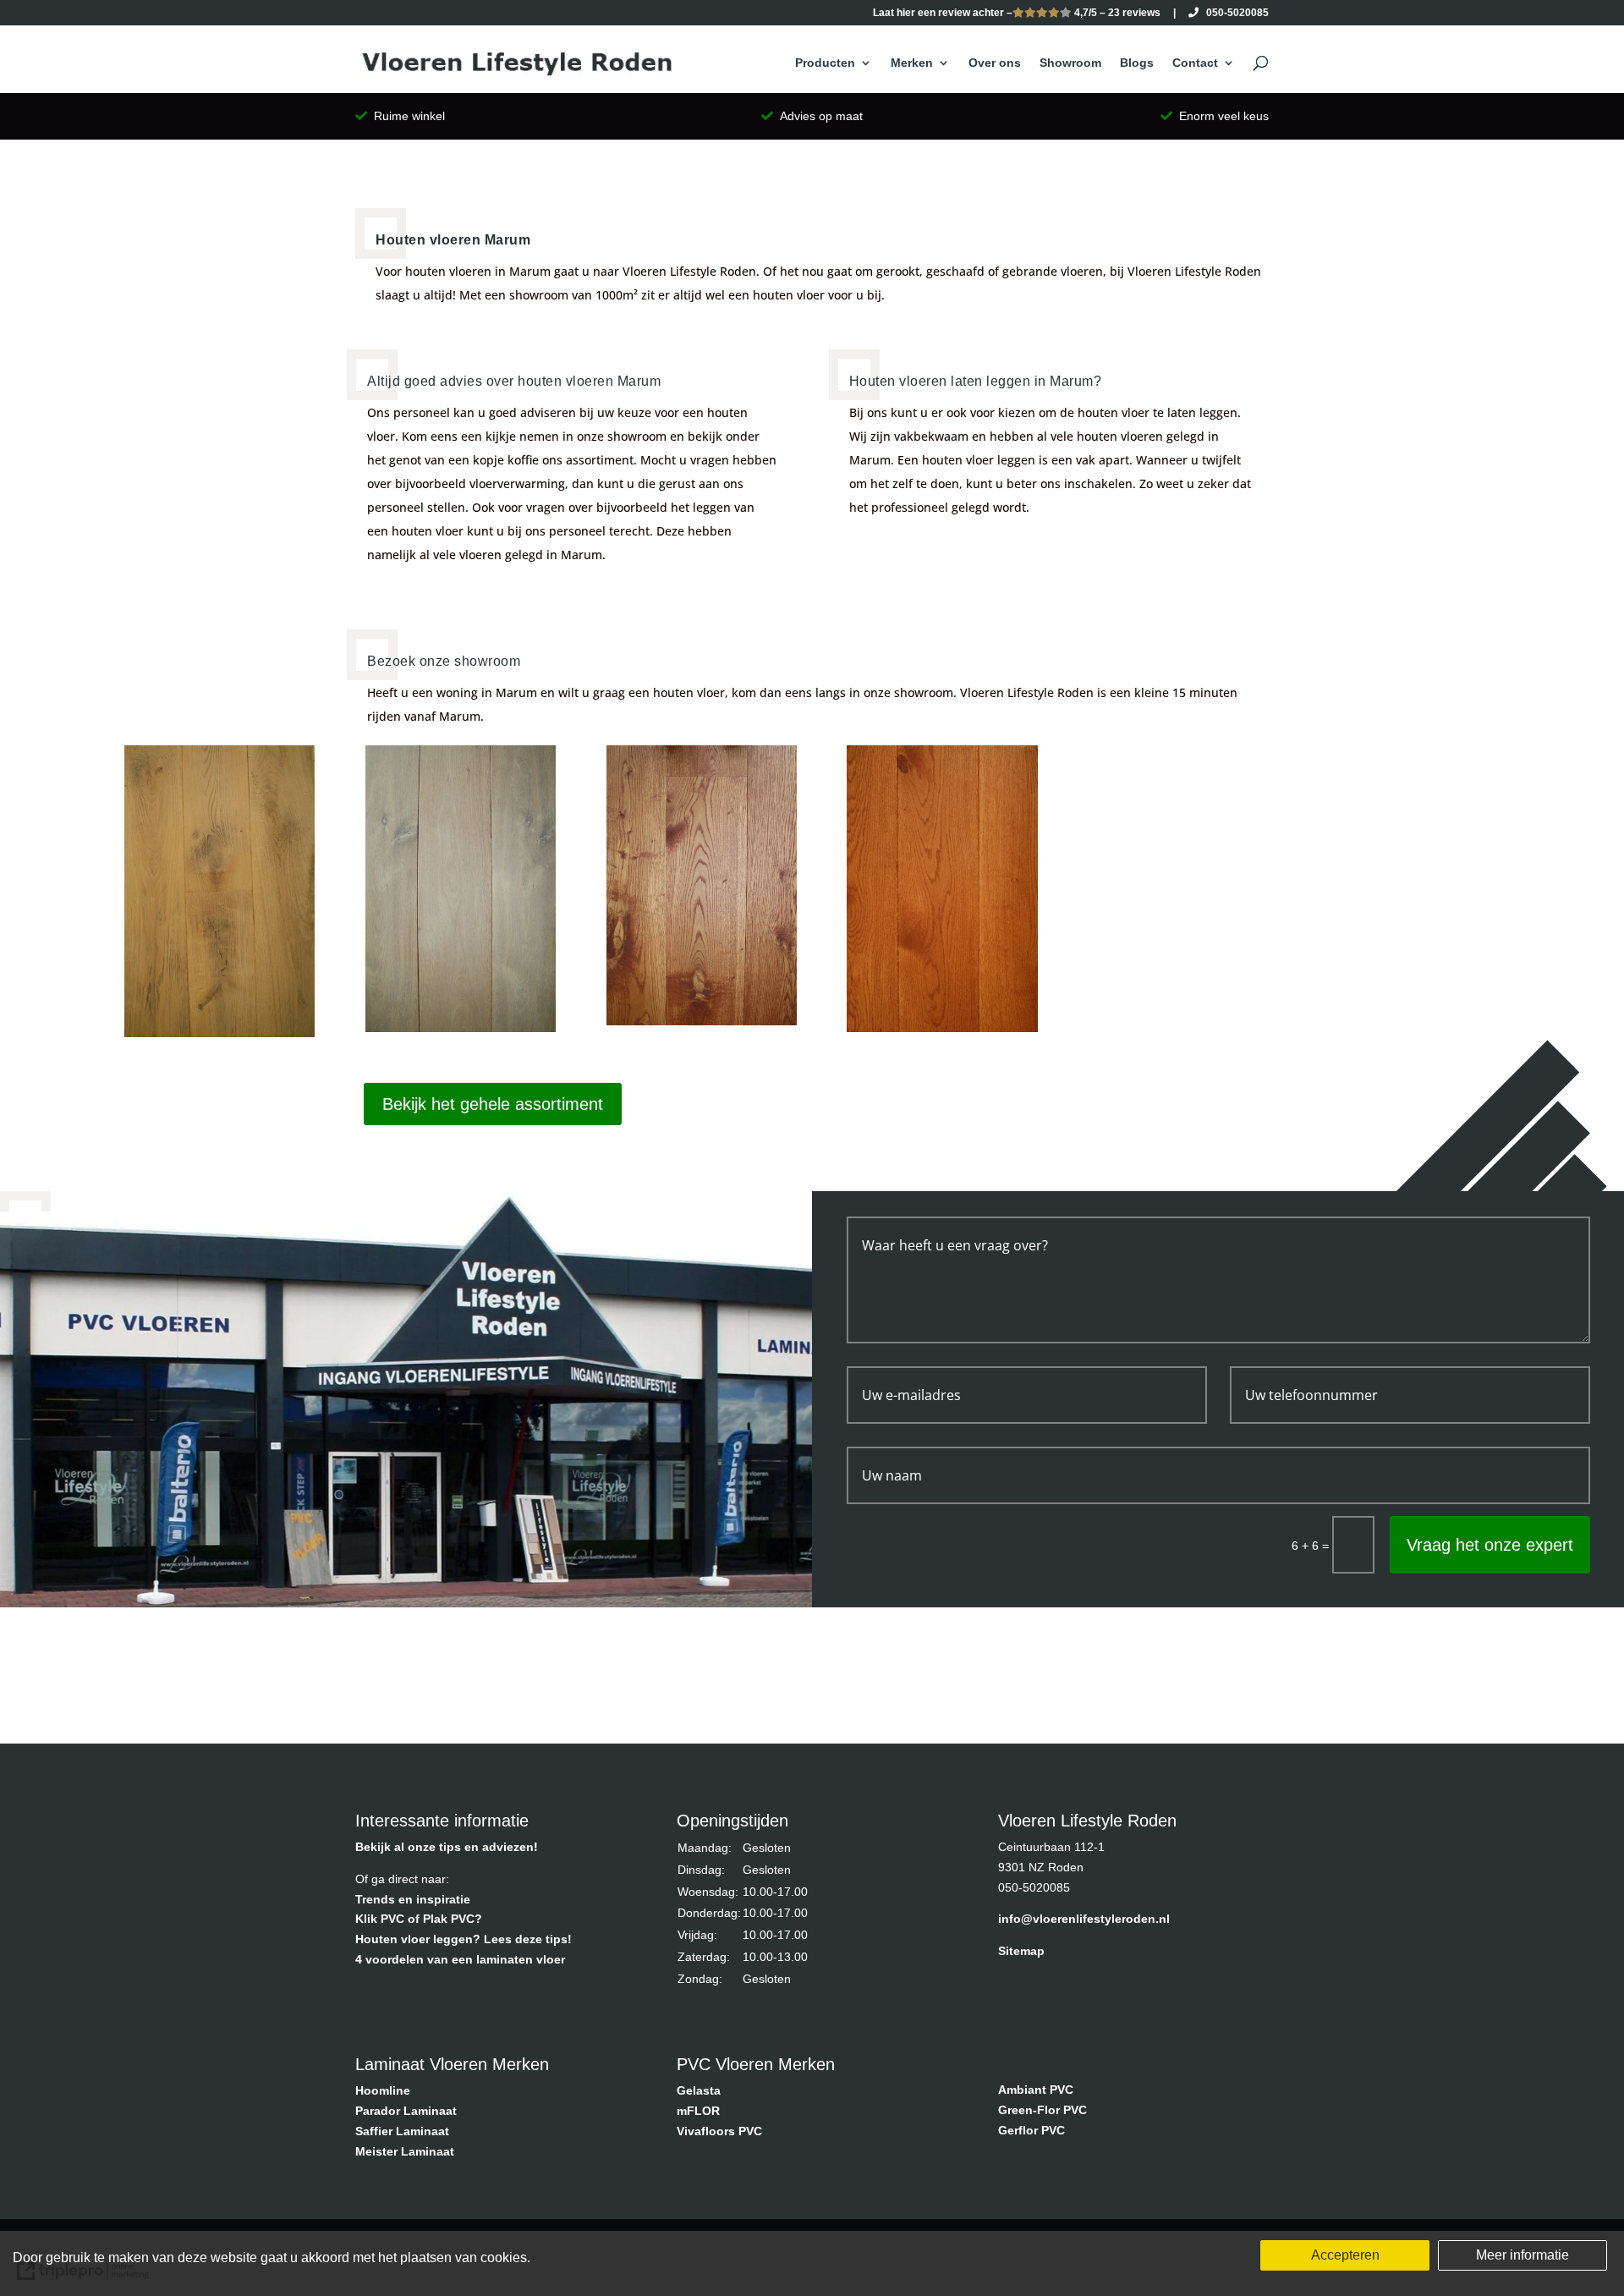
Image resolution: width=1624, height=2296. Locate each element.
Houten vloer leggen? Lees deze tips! (464, 1939)
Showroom (1070, 63)
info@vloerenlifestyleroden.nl (1084, 1919)
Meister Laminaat (405, 2151)
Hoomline (383, 2090)
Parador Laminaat (406, 2111)
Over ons (995, 63)
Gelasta (699, 2090)
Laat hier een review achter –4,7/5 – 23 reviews (1017, 13)
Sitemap (1021, 1951)
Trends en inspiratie (413, 1899)
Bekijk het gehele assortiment (493, 1104)
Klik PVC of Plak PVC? (419, 1919)
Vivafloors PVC (719, 2131)
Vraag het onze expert (1490, 1545)
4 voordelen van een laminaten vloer (460, 1959)
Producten (825, 63)
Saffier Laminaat (402, 2131)
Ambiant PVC (1036, 2090)
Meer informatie (1522, 2255)
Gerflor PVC (1031, 2130)
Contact (1195, 63)
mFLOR (698, 2111)
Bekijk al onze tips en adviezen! (447, 1847)
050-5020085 (1234, 13)
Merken (912, 63)
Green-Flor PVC (1042, 2110)
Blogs (1137, 63)
